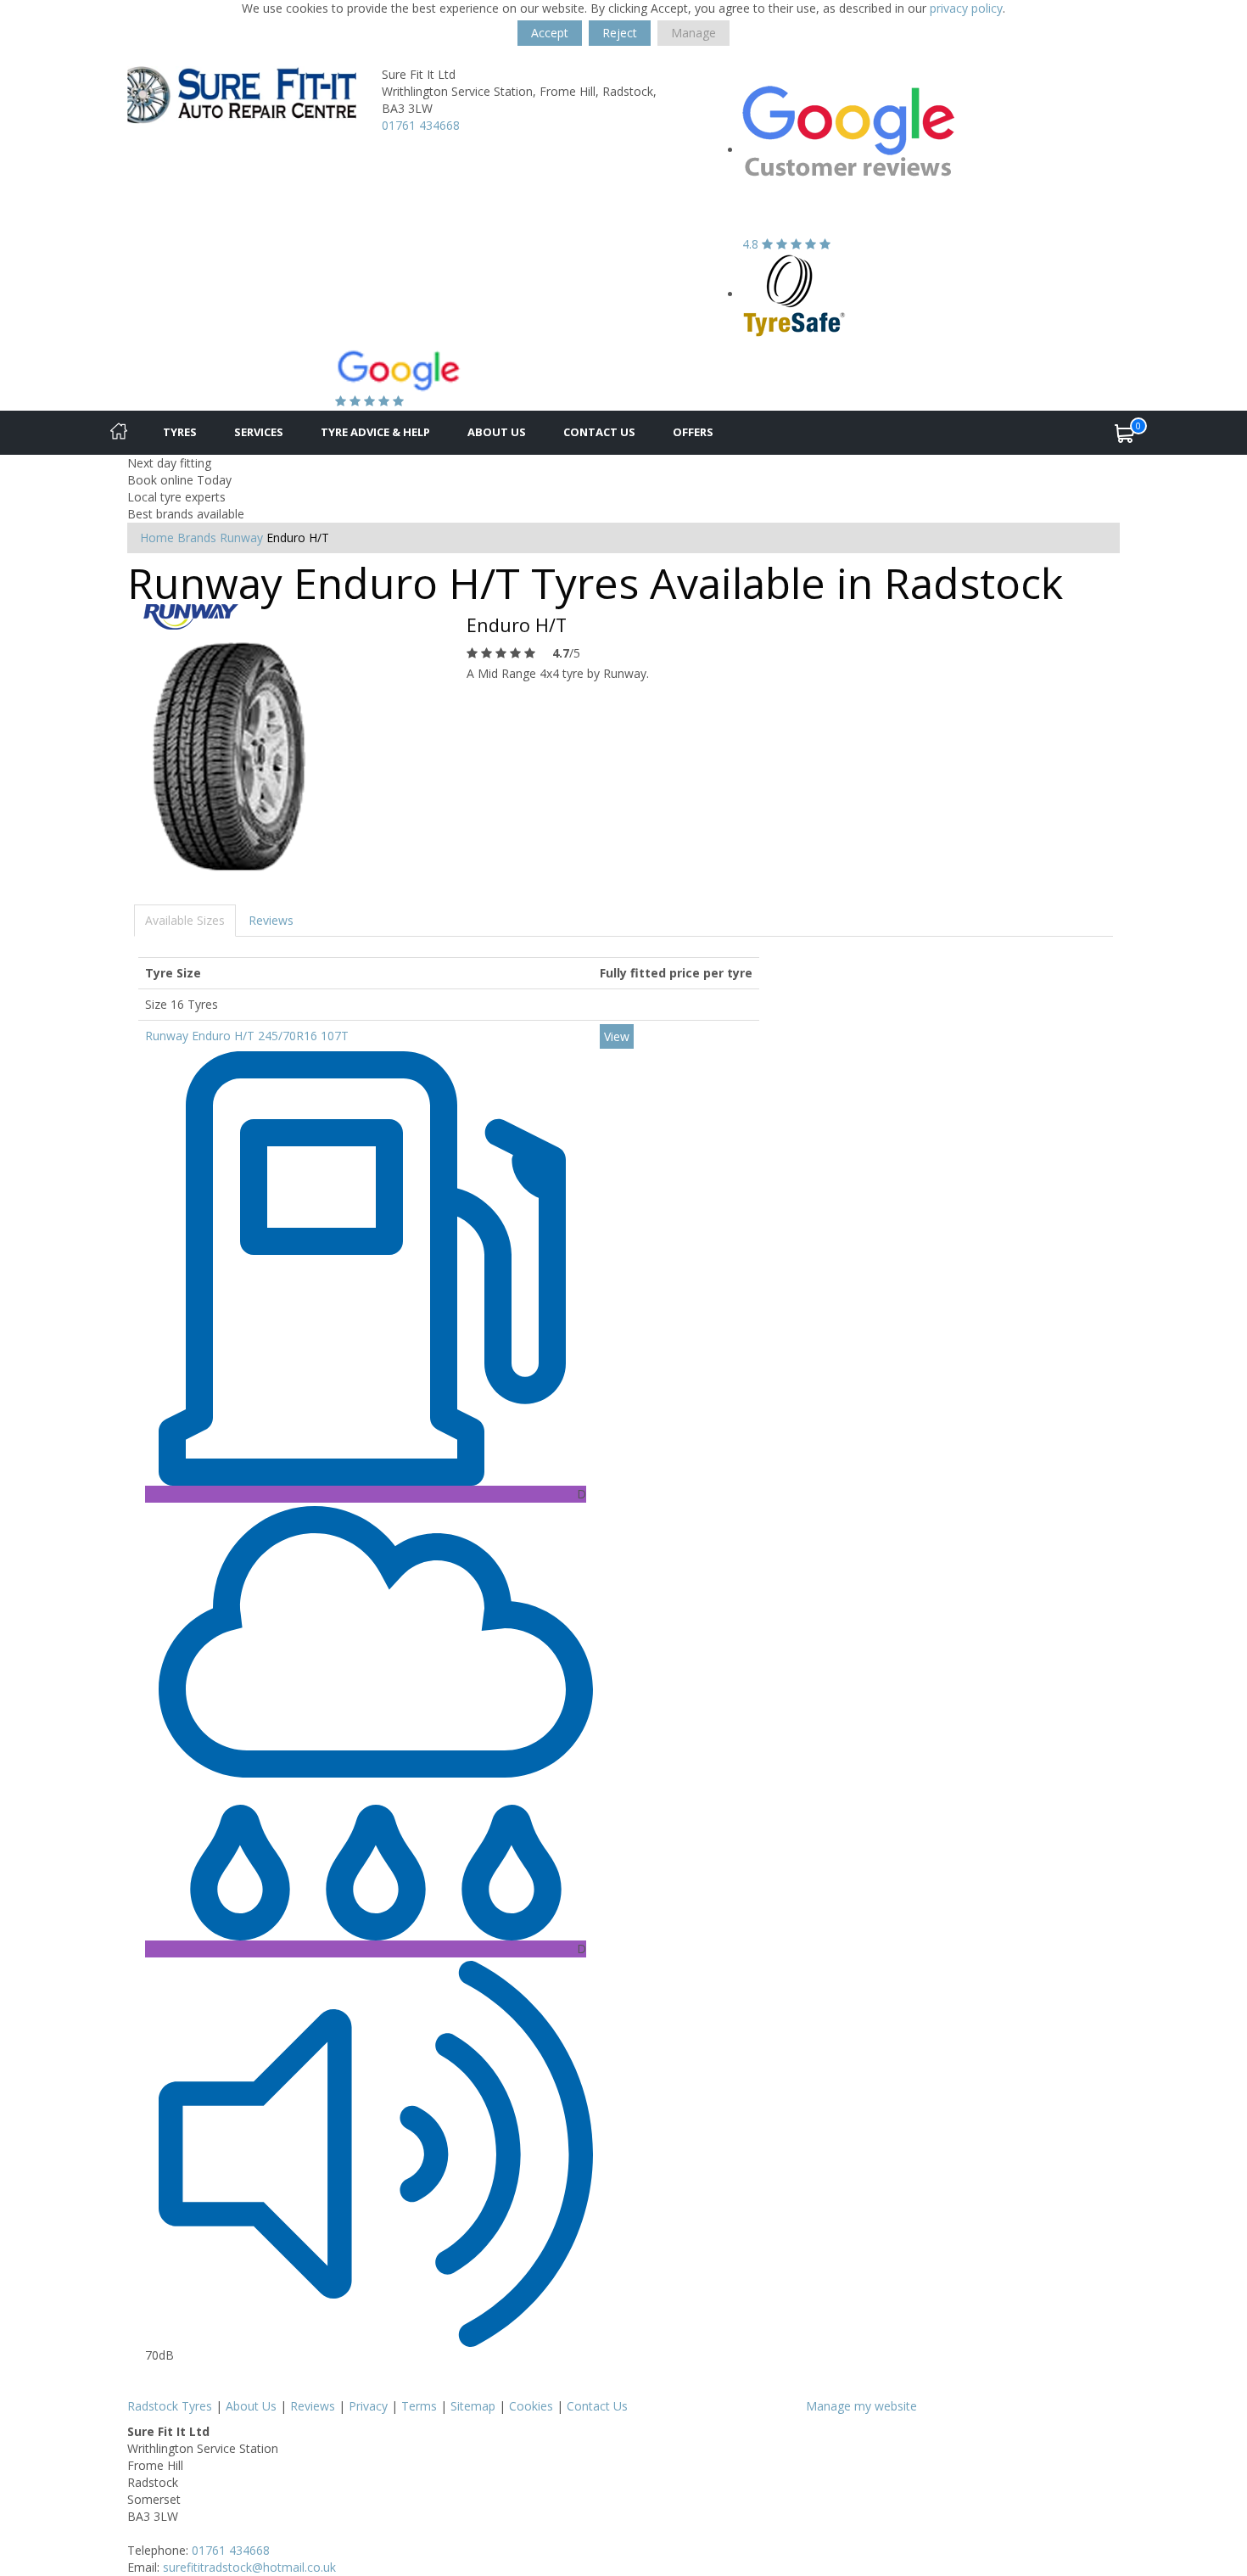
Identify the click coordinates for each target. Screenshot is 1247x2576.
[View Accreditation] (794, 294)
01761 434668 (421, 125)
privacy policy (966, 8)
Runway (241, 538)
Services (259, 432)
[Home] (119, 433)
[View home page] (242, 94)
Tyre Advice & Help (375, 432)
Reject (620, 33)
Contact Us (599, 432)
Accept (550, 33)
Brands (197, 538)
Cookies (531, 2406)
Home (157, 538)
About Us (497, 432)
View (617, 1036)
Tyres (180, 432)
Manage (693, 33)
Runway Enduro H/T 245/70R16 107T (247, 1036)
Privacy (368, 2406)
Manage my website (861, 2406)
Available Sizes (185, 920)
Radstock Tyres (170, 2406)
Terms (419, 2406)
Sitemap (473, 2406)
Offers (693, 432)
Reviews (271, 920)
